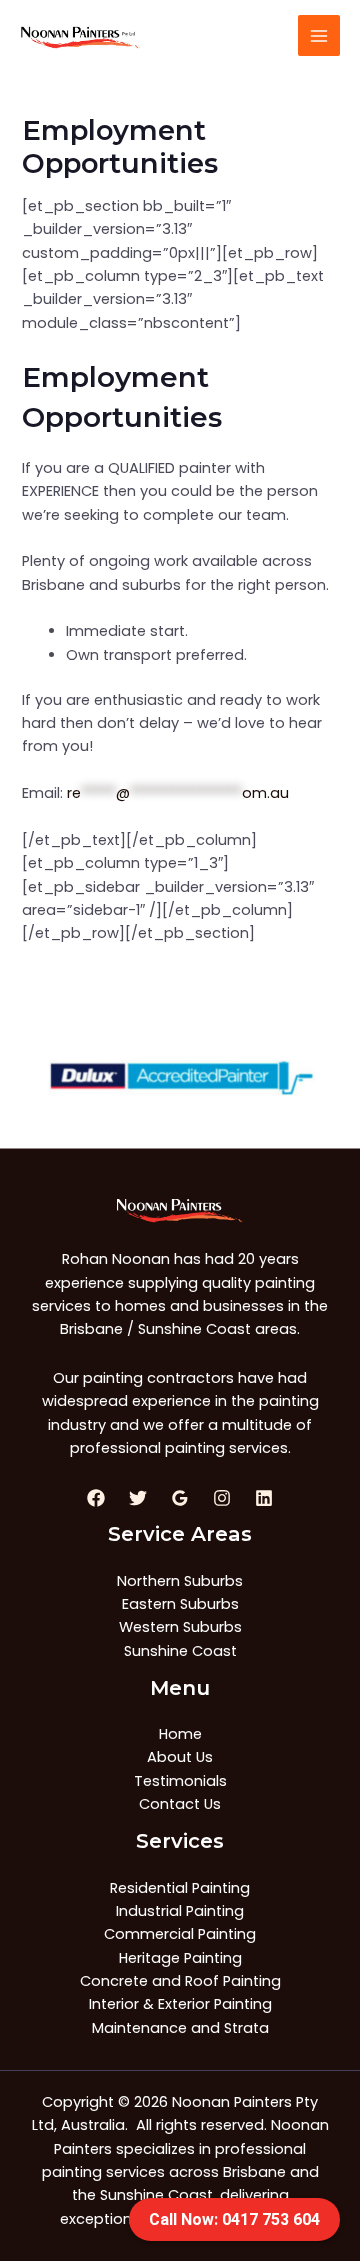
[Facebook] (96, 1498)
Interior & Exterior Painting (180, 2004)
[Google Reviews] (180, 1498)
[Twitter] (138, 1498)
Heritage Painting (180, 1958)
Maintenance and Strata (180, 2028)
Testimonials (180, 1781)
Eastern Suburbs (180, 1604)
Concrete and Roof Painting (180, 1981)
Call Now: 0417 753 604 (234, 2219)
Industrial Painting (180, 1911)
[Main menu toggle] (319, 36)
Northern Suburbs (180, 1581)
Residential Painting (180, 1888)
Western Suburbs (180, 1627)
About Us (180, 1757)
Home (180, 1734)
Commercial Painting (180, 1934)
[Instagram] (222, 1498)
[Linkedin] (264, 1498)
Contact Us (180, 1804)
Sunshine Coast (180, 1651)
